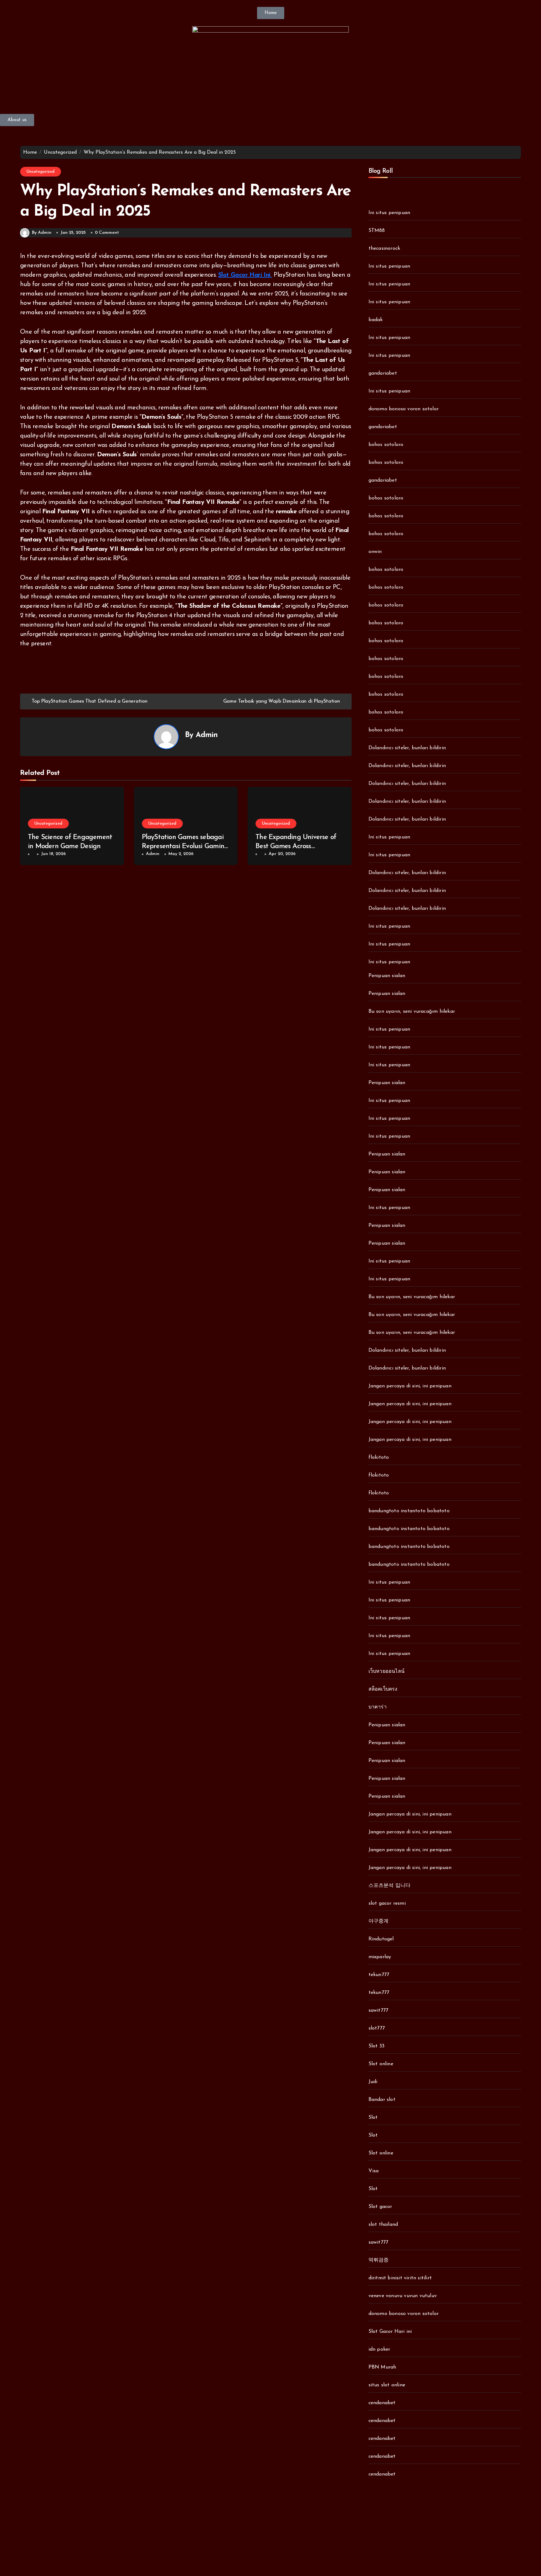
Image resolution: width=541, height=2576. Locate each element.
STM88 (377, 231)
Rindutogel (381, 1939)
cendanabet (382, 2403)
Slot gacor (380, 2207)
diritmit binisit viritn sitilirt (400, 2278)
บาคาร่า (378, 1707)
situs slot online (387, 2385)
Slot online (381, 2064)
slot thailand (383, 2225)
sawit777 (379, 2010)
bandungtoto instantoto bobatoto (409, 1511)
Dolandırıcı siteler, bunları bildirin (407, 748)
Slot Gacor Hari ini (390, 2332)
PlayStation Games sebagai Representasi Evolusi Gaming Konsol (185, 846)
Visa (374, 2171)
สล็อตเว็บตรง (383, 1689)
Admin (207, 735)
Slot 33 (376, 2046)
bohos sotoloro (386, 445)
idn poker (379, 2349)
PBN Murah (382, 2367)
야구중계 (379, 1921)
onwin (375, 552)
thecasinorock (384, 248)
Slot (373, 2118)
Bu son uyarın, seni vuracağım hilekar (412, 1011)
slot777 (377, 2028)
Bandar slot (382, 2100)
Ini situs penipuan (389, 213)
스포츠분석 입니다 (390, 1886)
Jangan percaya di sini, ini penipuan (410, 1386)
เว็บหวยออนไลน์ (386, 1672)
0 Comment (107, 233)
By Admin (42, 233)
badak (376, 320)
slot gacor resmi (387, 1903)
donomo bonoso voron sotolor (404, 409)
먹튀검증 (379, 2260)
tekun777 (379, 1975)
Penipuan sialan (387, 976)
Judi (373, 2082)
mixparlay (380, 1957)
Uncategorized (41, 172)
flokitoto (379, 1457)
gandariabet (383, 373)
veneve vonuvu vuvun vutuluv (403, 2296)
